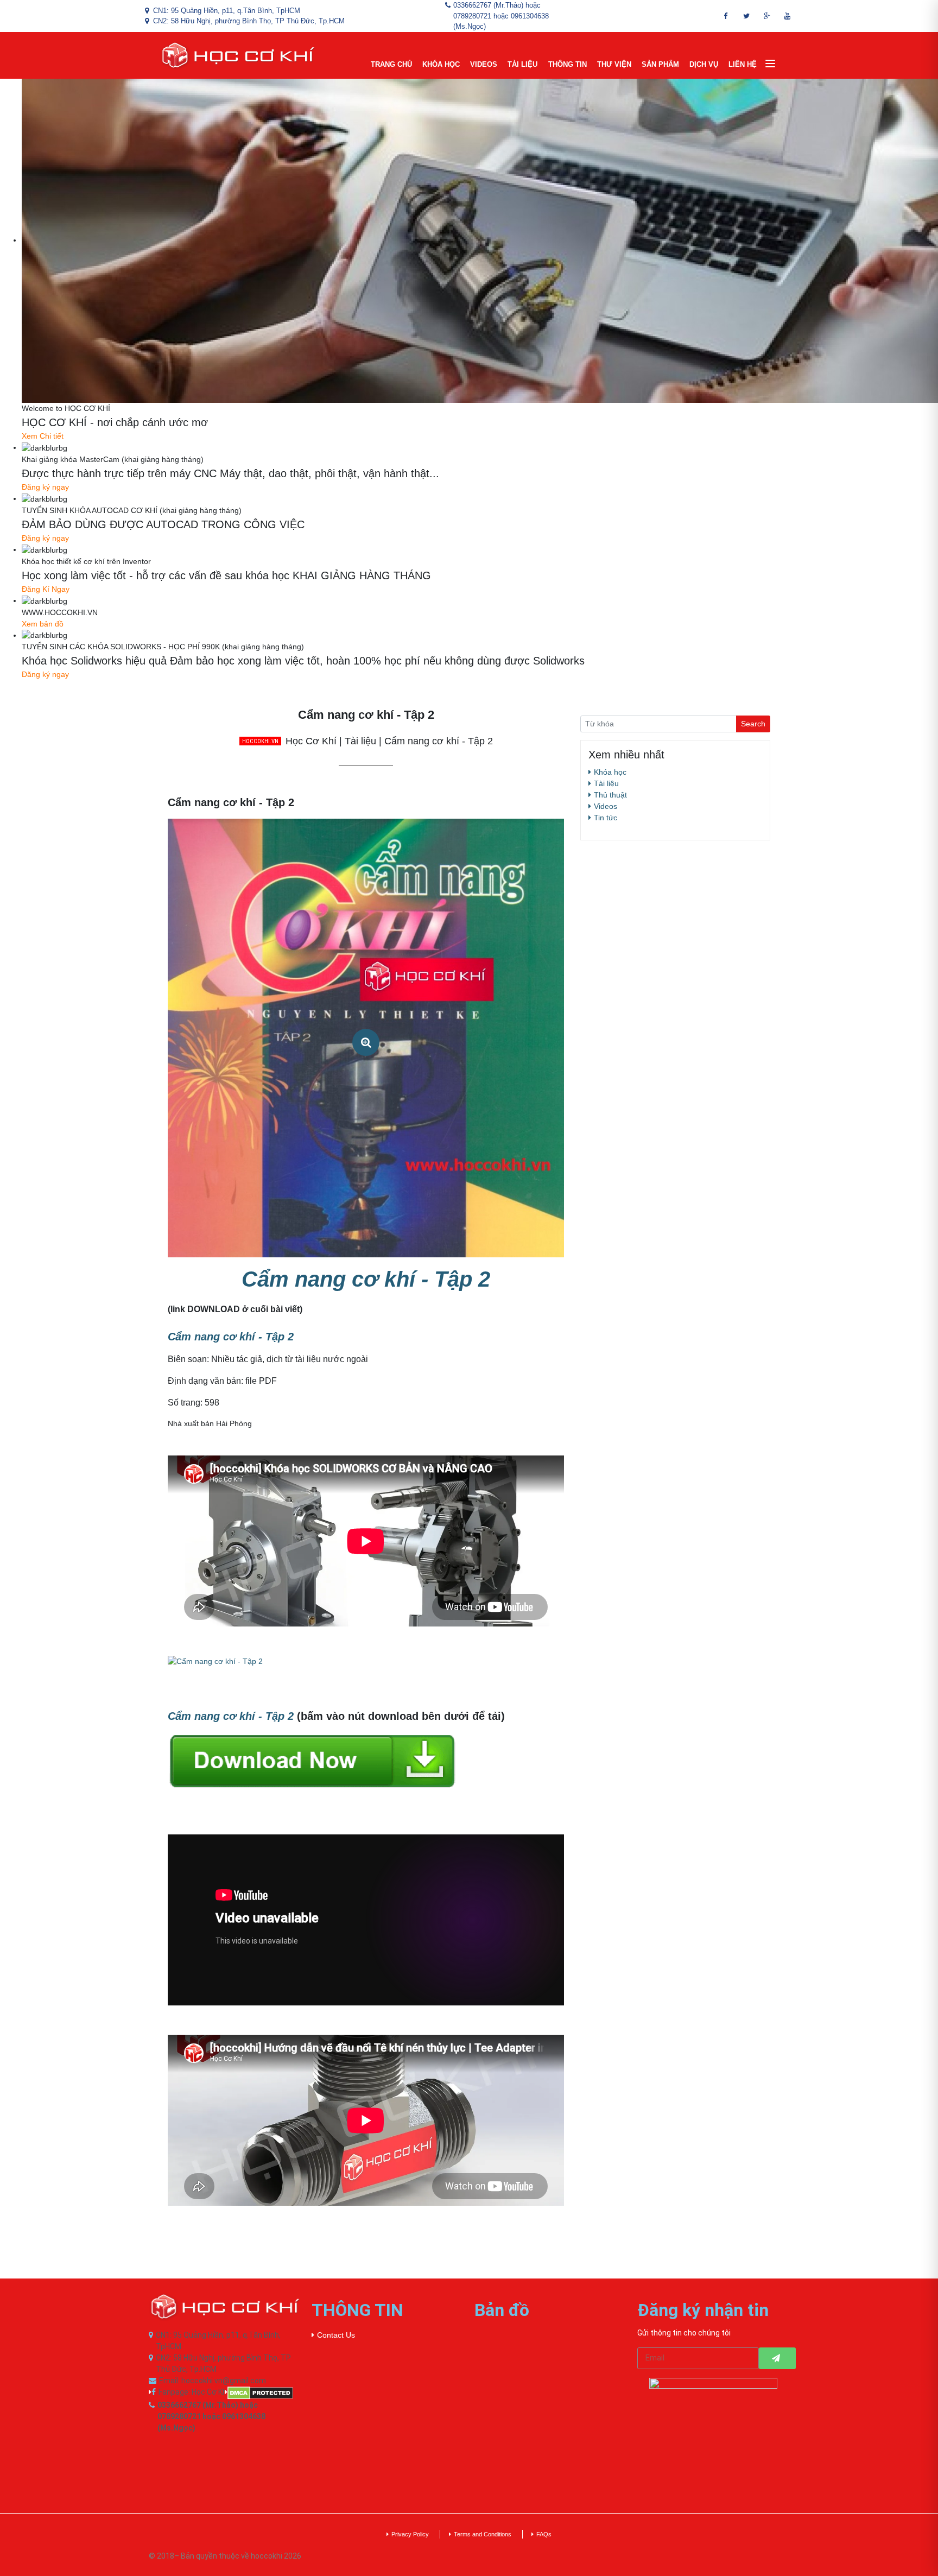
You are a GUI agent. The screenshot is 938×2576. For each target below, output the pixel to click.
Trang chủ (391, 64)
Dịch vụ (704, 64)
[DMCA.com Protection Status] (263, 2393)
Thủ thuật (610, 795)
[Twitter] (746, 16)
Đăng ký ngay (45, 487)
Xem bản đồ (43, 624)
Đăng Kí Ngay (46, 589)
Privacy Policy (410, 2534)
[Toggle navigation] (770, 64)
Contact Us (336, 2335)
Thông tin (568, 64)
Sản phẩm (660, 64)
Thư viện (614, 64)
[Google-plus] (767, 16)
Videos (484, 64)
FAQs (544, 2534)
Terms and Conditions (483, 2534)
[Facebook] (726, 16)
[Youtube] (788, 16)
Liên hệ (743, 64)
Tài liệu (522, 64)
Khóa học (441, 64)
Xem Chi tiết (43, 436)
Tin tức (606, 818)
